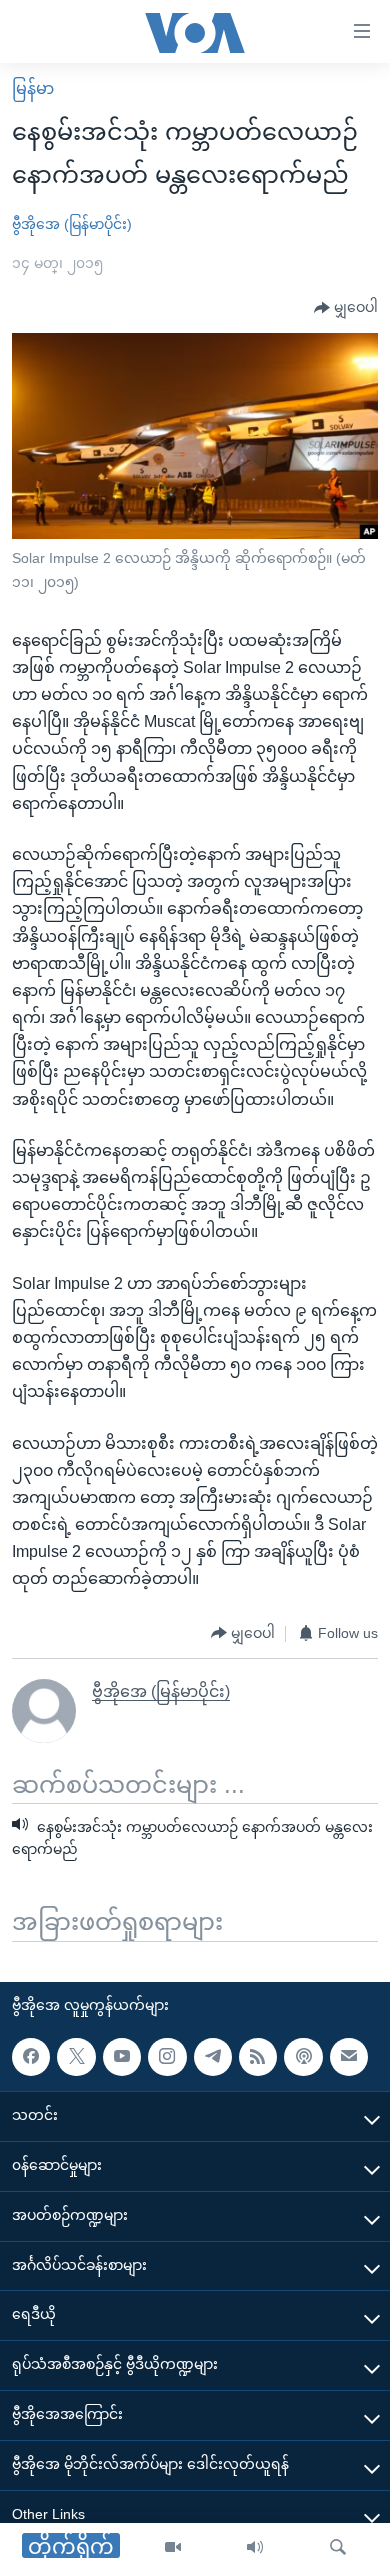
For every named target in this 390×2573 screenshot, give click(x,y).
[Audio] (255, 2548)
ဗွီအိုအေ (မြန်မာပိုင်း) (72, 224)
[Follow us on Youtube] (122, 2057)
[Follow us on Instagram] (167, 2057)
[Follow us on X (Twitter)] (76, 2057)
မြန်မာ (33, 88)
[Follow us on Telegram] (213, 2057)
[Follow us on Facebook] (31, 2057)
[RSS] (258, 2057)
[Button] (346, 308)
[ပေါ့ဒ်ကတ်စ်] (303, 2057)
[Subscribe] (349, 2057)
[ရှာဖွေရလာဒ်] (338, 2548)
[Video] (173, 2548)
